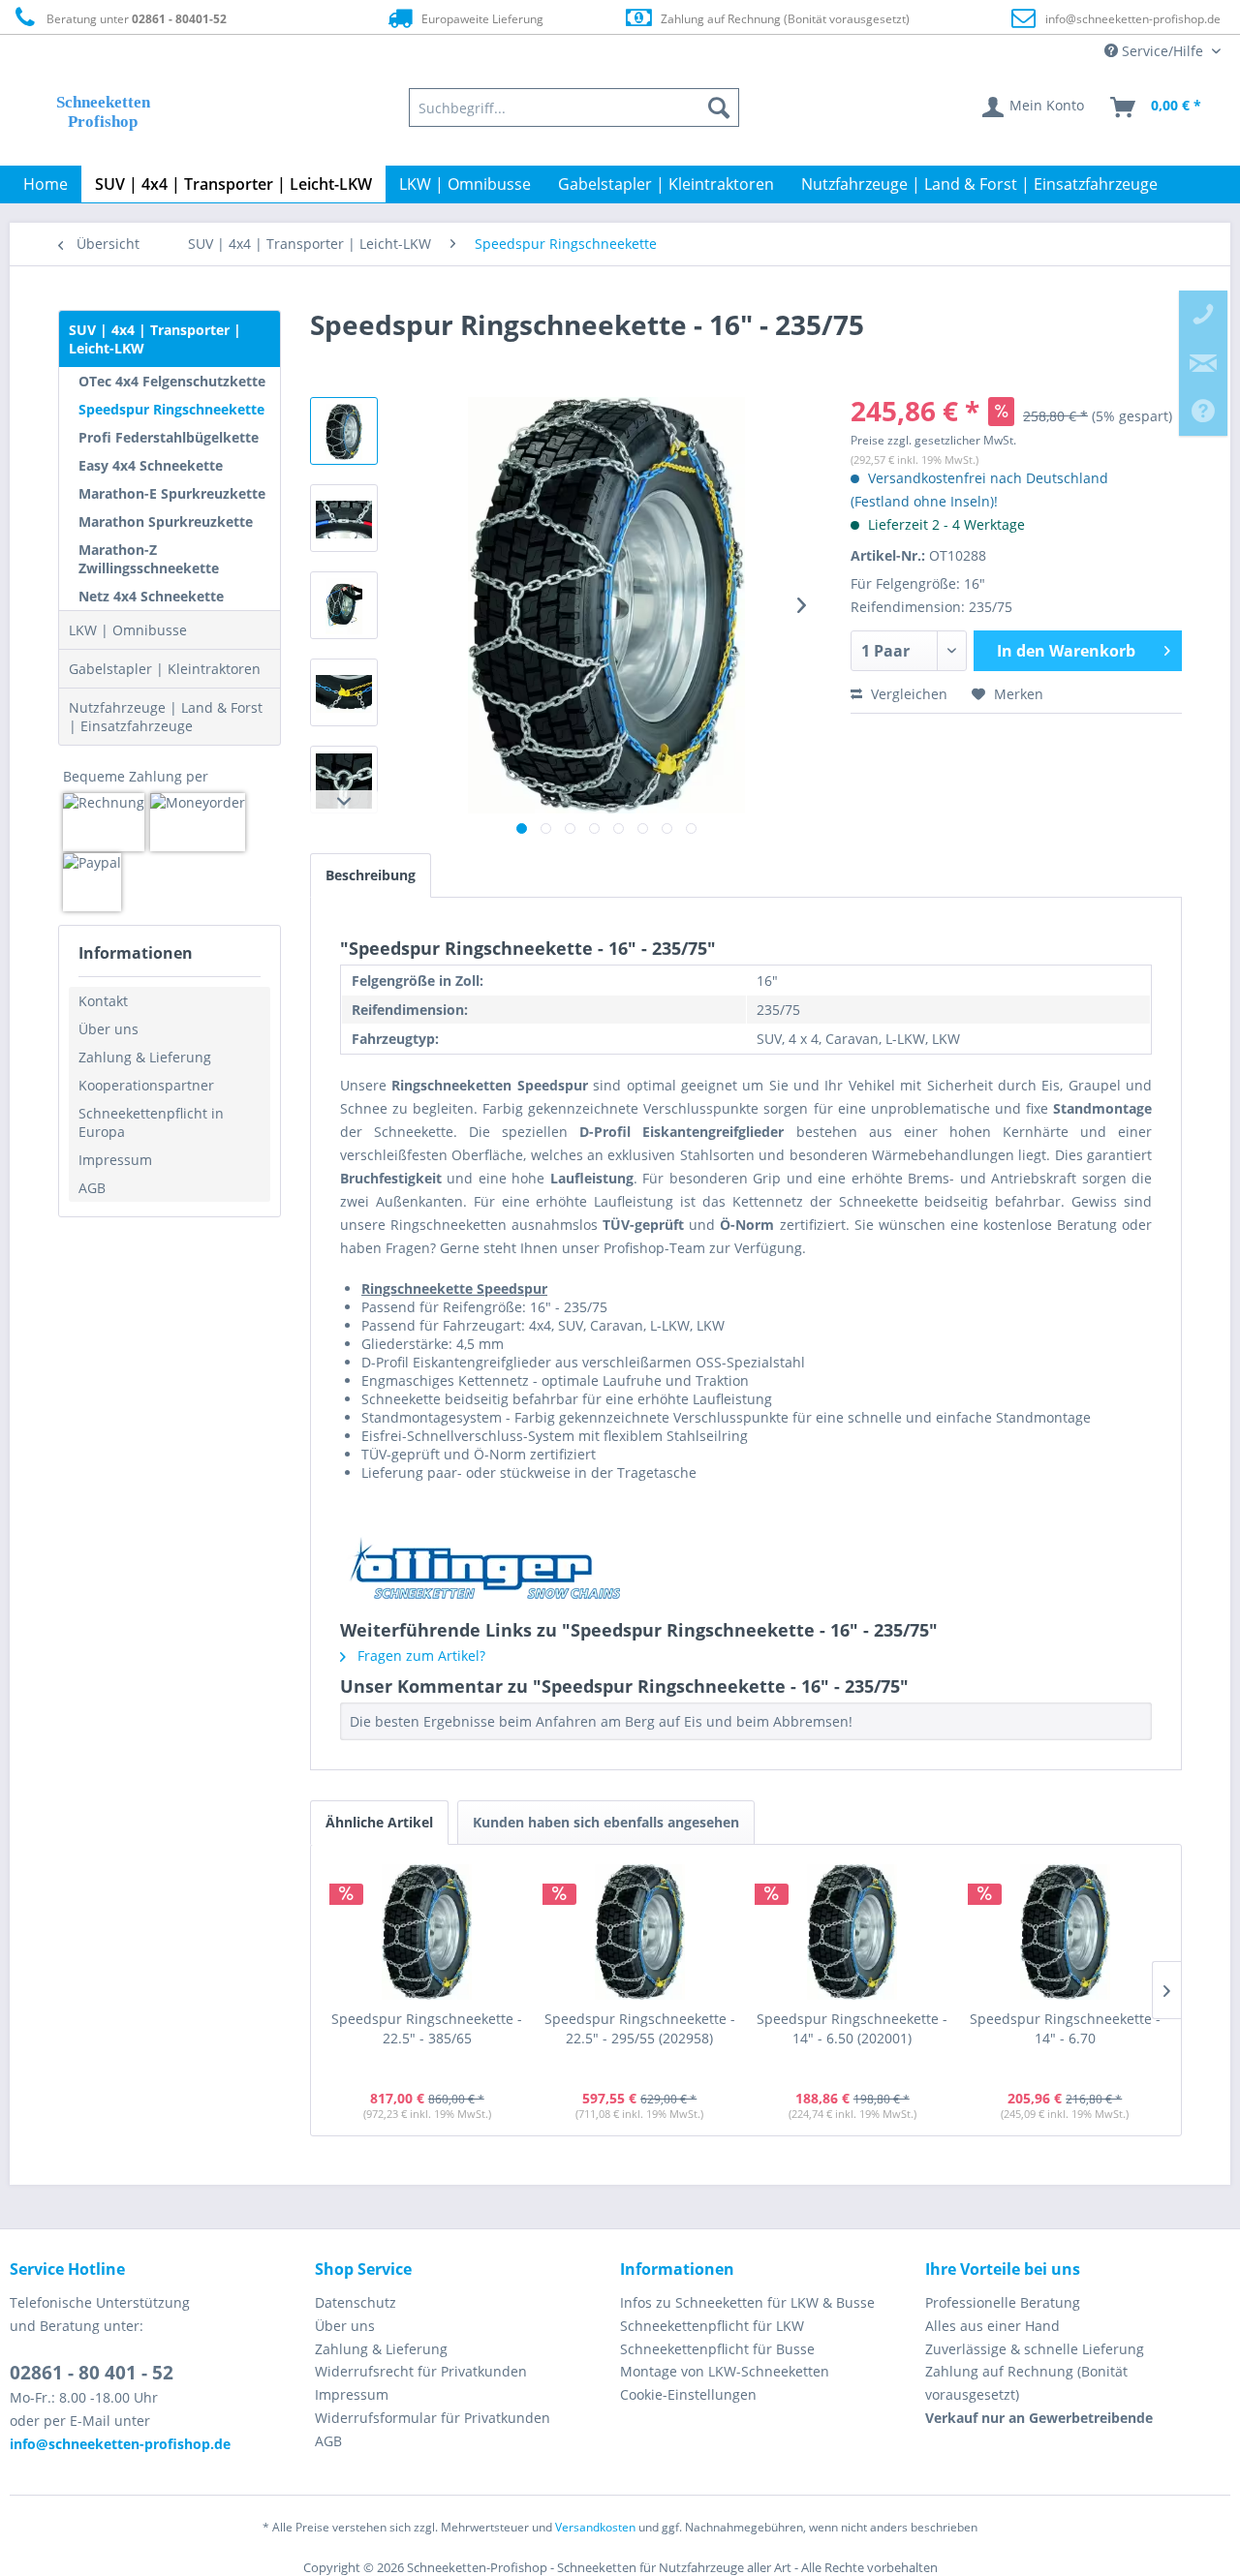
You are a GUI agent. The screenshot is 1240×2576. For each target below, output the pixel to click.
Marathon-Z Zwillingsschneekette (149, 559)
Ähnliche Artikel (379, 1822)
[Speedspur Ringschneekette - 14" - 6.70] (1066, 1932)
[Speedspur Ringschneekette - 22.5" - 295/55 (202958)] (640, 1932)
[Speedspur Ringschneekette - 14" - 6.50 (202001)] (852, 1932)
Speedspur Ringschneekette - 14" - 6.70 (1065, 2028)
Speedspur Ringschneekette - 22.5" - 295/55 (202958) (640, 2028)
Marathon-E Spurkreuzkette (172, 493)
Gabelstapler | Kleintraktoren (165, 669)
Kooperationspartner (146, 1085)
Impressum (115, 1160)
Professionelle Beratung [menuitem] (1003, 2302)
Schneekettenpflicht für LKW (712, 2326)
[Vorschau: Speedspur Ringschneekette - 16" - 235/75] (344, 431)
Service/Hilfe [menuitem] (1162, 51)
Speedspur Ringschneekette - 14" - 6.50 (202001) (852, 2028)
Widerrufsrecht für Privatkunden (421, 2371)
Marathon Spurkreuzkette (166, 521)
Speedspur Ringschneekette (171, 409)
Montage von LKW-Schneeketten (725, 2371)
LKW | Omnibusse (128, 630)
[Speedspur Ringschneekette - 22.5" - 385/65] (427, 1932)
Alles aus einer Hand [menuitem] (992, 2326)
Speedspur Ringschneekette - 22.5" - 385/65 (427, 2028)
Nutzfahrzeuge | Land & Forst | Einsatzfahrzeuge (166, 717)
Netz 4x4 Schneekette (151, 596)
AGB (92, 1188)
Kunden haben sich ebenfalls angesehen (606, 1822)
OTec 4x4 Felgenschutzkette (172, 381)
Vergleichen (907, 694)
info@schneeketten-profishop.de (1133, 19)
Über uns (108, 1029)
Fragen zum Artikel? (419, 1656)
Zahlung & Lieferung (145, 1057)
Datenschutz (356, 2302)
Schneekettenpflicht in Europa (151, 1122)
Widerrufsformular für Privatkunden (433, 2418)
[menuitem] (574, 107)
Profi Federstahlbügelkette (169, 437)
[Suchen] (719, 107)
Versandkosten (595, 2527)
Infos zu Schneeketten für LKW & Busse (747, 2302)
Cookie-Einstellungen (688, 2394)
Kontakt (103, 1001)
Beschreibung (371, 875)
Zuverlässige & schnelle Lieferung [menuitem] (1035, 2349)
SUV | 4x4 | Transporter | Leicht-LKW (155, 339)
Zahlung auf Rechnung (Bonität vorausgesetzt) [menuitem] (1026, 2383)
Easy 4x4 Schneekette (151, 465)
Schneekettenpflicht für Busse (717, 2349)
